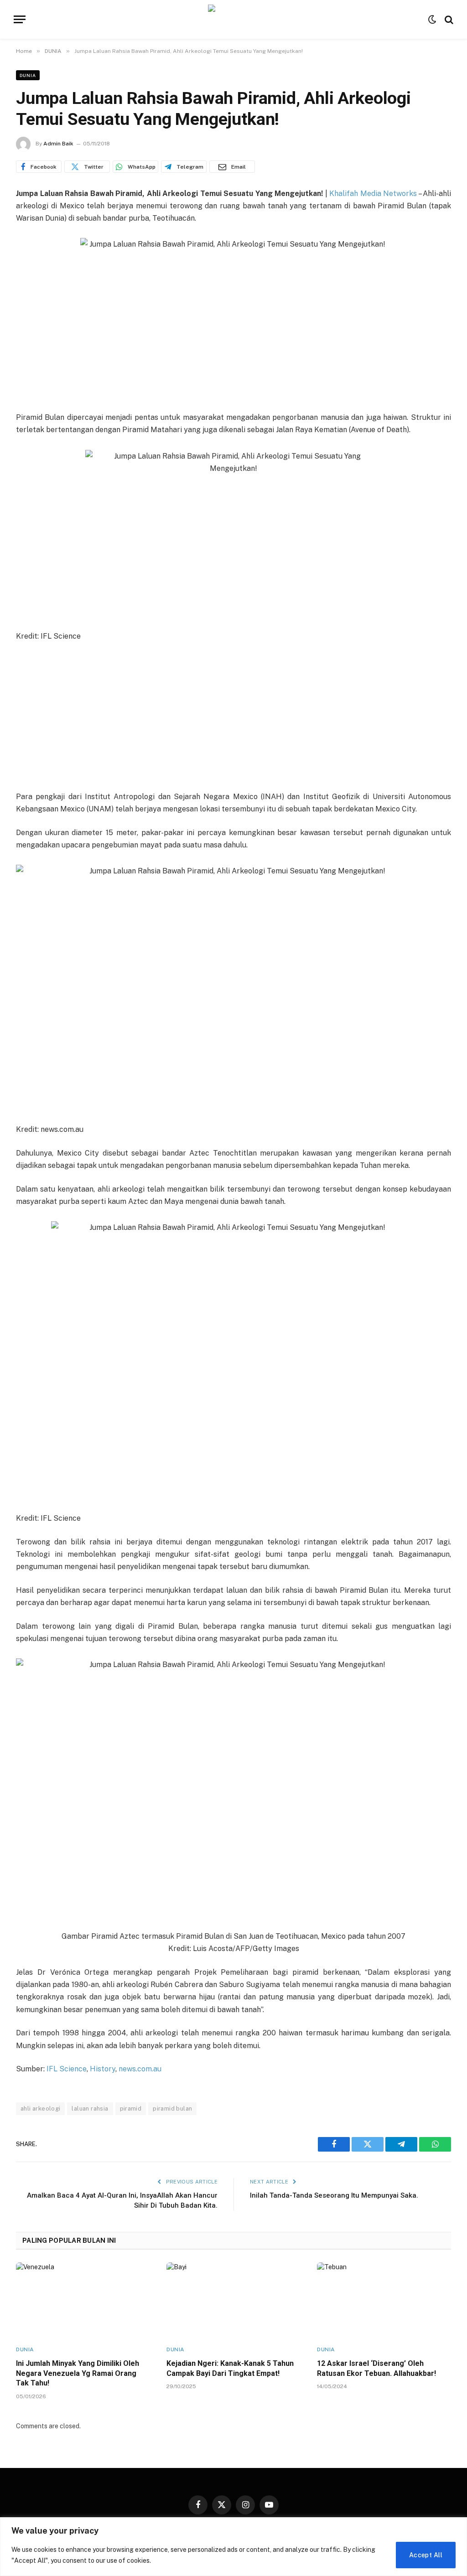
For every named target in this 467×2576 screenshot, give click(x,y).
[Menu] (20, 19)
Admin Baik (58, 144)
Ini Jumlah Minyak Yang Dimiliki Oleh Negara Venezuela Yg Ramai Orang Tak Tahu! (78, 2373)
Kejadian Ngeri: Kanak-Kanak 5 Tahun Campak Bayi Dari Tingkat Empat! (230, 2368)
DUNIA (28, 75)
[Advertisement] (233, 718)
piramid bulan (172, 2109)
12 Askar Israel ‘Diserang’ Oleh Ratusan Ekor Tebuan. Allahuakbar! (376, 2368)
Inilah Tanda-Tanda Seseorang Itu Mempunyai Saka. (334, 2195)
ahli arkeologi (40, 2109)
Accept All (426, 2555)
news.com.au (140, 2069)
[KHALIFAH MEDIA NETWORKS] (234, 19)
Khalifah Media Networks (373, 194)
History (103, 2069)
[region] (233, 2547)
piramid (131, 2109)
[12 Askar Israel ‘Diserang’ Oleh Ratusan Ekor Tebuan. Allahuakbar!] (384, 2300)
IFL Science (67, 2069)
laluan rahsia (90, 2109)
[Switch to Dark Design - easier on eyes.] (432, 20)
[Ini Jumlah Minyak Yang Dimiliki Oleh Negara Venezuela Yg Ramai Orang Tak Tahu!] (83, 2300)
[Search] (448, 19)
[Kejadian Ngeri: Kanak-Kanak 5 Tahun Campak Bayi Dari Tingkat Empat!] (233, 2300)
